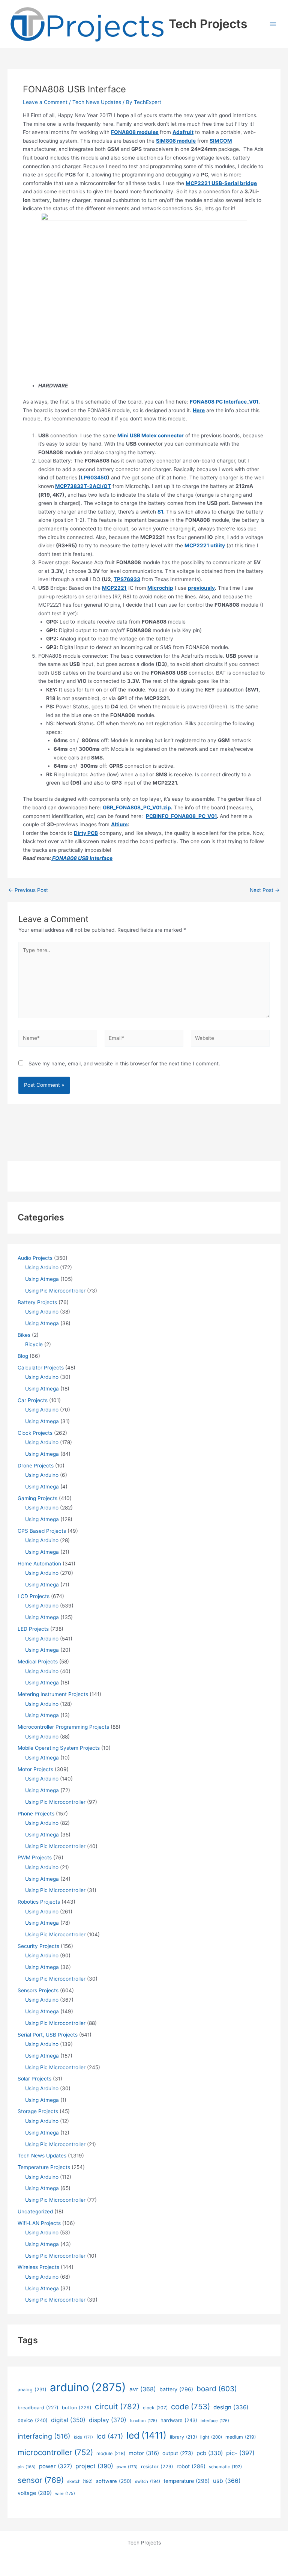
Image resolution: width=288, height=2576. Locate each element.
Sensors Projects (38, 1990)
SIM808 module (176, 141)
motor (144, 2453)
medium (241, 2437)
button (77, 2408)
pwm (127, 2467)
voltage (35, 2493)
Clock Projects (35, 1433)
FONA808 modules (135, 132)
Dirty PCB (86, 833)
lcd (110, 2436)
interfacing (44, 2436)
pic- (240, 2453)
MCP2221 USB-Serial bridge (221, 183)
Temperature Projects (44, 2167)
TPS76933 (127, 579)
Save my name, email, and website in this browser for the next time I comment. (124, 1064)
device (33, 2420)
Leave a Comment (45, 102)
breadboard (38, 2408)
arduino (88, 2387)
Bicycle (34, 1344)
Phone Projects (36, 1814)
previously (201, 588)
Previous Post (28, 890)
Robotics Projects (39, 1902)
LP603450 (94, 478)
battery (176, 2389)
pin (27, 2467)
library (183, 2437)
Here (199, 410)
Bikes (24, 1335)
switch (148, 2481)
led (146, 2435)
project (94, 2466)
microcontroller (55, 2452)
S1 (160, 512)
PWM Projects (35, 1857)
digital (68, 2420)
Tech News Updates (97, 102)
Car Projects (33, 1400)
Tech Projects (208, 24)
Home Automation (39, 1564)
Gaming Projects (37, 1498)
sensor (41, 2480)
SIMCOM (221, 141)
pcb (210, 2453)
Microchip (160, 588)
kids (83, 2437)
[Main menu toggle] (273, 24)
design (231, 2407)
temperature (187, 2481)
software (114, 2481)
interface (215, 2421)
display (108, 2420)
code (190, 2407)
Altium (119, 824)
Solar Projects (34, 2079)
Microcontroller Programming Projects (63, 1727)
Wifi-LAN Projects (39, 2223)
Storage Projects (38, 2111)
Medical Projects (38, 1662)
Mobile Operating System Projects (59, 1748)
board (217, 2389)
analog (32, 2390)
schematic (225, 2467)
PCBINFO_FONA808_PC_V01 (181, 816)
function (143, 2421)
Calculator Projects (41, 1368)
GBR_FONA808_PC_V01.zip (137, 807)
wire (65, 2493)
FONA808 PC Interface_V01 (224, 402)
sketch (80, 2481)
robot (191, 2466)
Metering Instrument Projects (53, 1694)
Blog (23, 1356)
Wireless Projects (38, 2267)
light (211, 2437)
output (178, 2453)
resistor (157, 2467)
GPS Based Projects (42, 1531)
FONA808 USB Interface (82, 858)
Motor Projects (35, 1769)
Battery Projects (37, 1302)
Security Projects (38, 1946)
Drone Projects (36, 1466)
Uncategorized (35, 2211)
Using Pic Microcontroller (55, 1291)
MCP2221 (114, 588)
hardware (179, 2420)
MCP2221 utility (205, 545)
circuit (117, 2407)
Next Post (265, 890)
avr (143, 2389)
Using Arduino (42, 1267)
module (111, 2453)
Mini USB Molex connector (151, 435)
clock (155, 2408)
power (55, 2466)
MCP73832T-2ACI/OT (83, 486)
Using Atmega (42, 1279)
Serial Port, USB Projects (48, 2035)
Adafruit (183, 132)
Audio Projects (35, 1258)
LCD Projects (34, 1596)
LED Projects (33, 1629)
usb (227, 2481)
